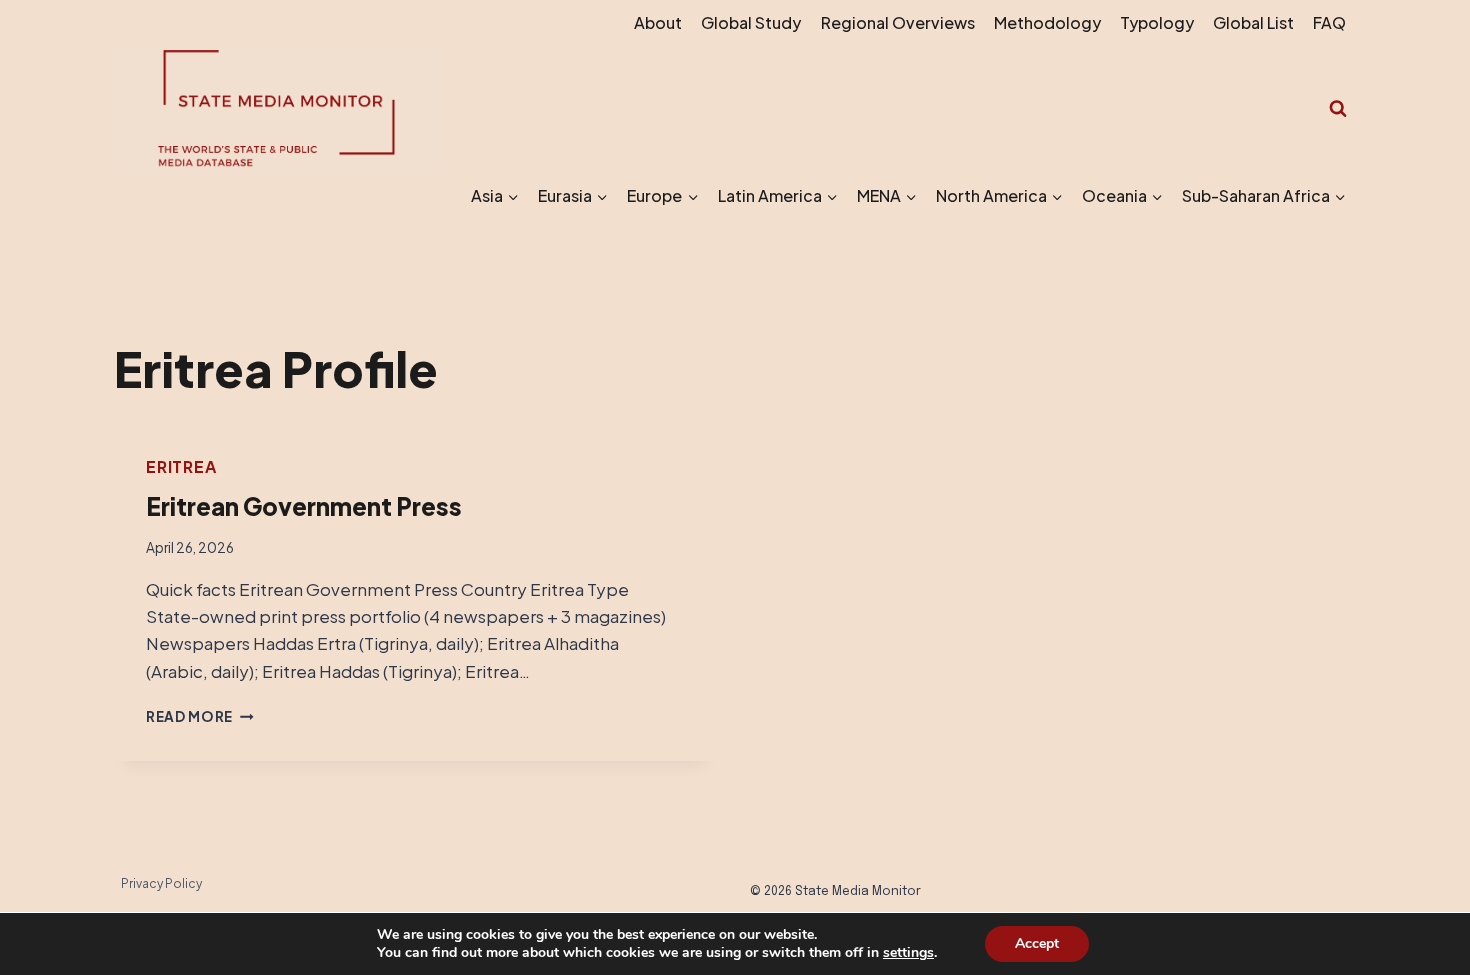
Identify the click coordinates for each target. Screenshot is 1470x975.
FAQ (1329, 22)
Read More (200, 716)
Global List (1253, 22)
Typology (1157, 22)
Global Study (751, 22)
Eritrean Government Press (304, 506)
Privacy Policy (161, 883)
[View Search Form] (1338, 109)
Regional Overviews (898, 22)
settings (908, 953)
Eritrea (181, 466)
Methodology (1047, 22)
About (658, 22)
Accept (1037, 943)
